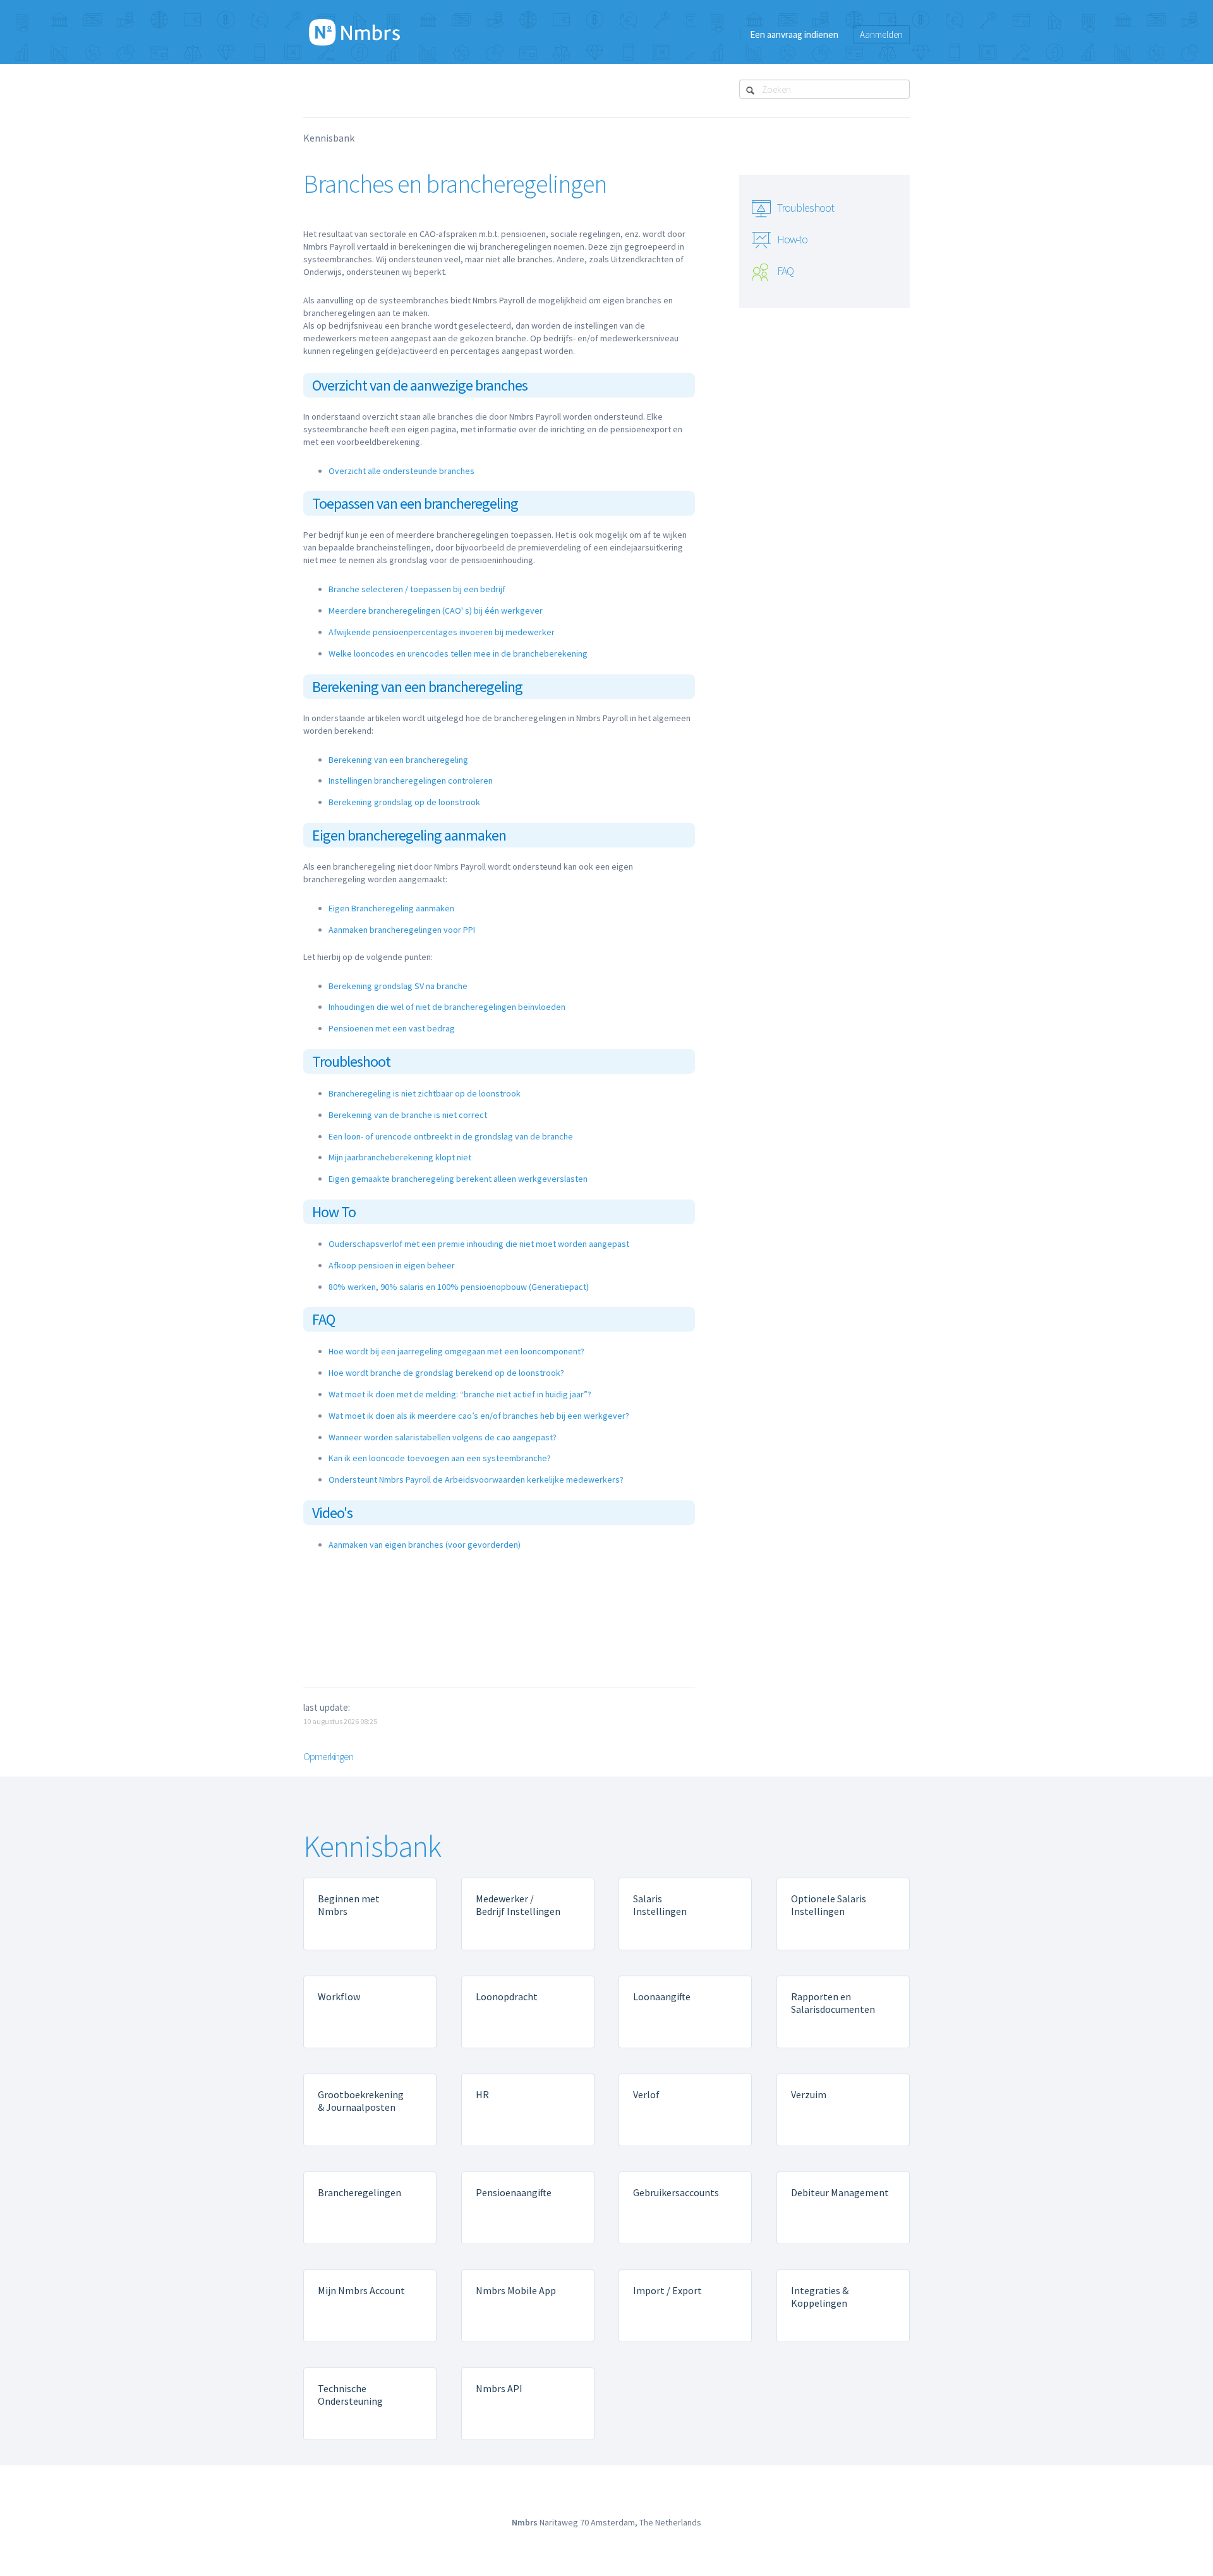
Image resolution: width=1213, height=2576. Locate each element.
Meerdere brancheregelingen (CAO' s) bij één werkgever (436, 611)
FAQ (785, 271)
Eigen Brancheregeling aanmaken (391, 908)
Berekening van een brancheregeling (398, 760)
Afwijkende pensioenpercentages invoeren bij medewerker (442, 632)
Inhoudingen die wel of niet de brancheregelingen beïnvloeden (447, 1007)
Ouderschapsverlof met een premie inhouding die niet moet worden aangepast (479, 1244)
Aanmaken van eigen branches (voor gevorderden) (425, 1545)
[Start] (354, 32)
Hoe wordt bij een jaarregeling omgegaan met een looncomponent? (456, 1351)
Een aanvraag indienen (794, 34)
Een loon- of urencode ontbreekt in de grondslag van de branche (451, 1136)
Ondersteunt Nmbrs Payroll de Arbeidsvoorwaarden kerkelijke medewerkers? (476, 1479)
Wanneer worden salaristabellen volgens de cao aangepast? (443, 1437)
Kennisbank (329, 138)
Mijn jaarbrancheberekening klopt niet (400, 1157)
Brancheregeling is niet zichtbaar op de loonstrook (425, 1093)
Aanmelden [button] (881, 34)
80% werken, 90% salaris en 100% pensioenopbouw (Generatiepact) (459, 1287)
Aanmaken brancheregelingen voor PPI (402, 930)
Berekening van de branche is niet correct (408, 1115)
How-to (792, 239)
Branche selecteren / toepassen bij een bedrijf (417, 589)
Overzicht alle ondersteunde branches (401, 471)
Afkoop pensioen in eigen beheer (392, 1265)
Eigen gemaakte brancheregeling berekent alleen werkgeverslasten (458, 1179)
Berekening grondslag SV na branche (398, 986)
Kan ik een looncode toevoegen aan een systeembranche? (440, 1458)
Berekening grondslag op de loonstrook (404, 802)
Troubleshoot (806, 208)
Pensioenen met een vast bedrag (392, 1028)
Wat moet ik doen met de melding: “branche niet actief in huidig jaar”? (460, 1394)
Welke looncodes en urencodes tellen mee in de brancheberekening (458, 653)
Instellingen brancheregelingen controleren (411, 781)
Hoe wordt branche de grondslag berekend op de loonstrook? (446, 1373)
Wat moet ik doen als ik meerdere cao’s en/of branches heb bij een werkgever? (479, 1416)
